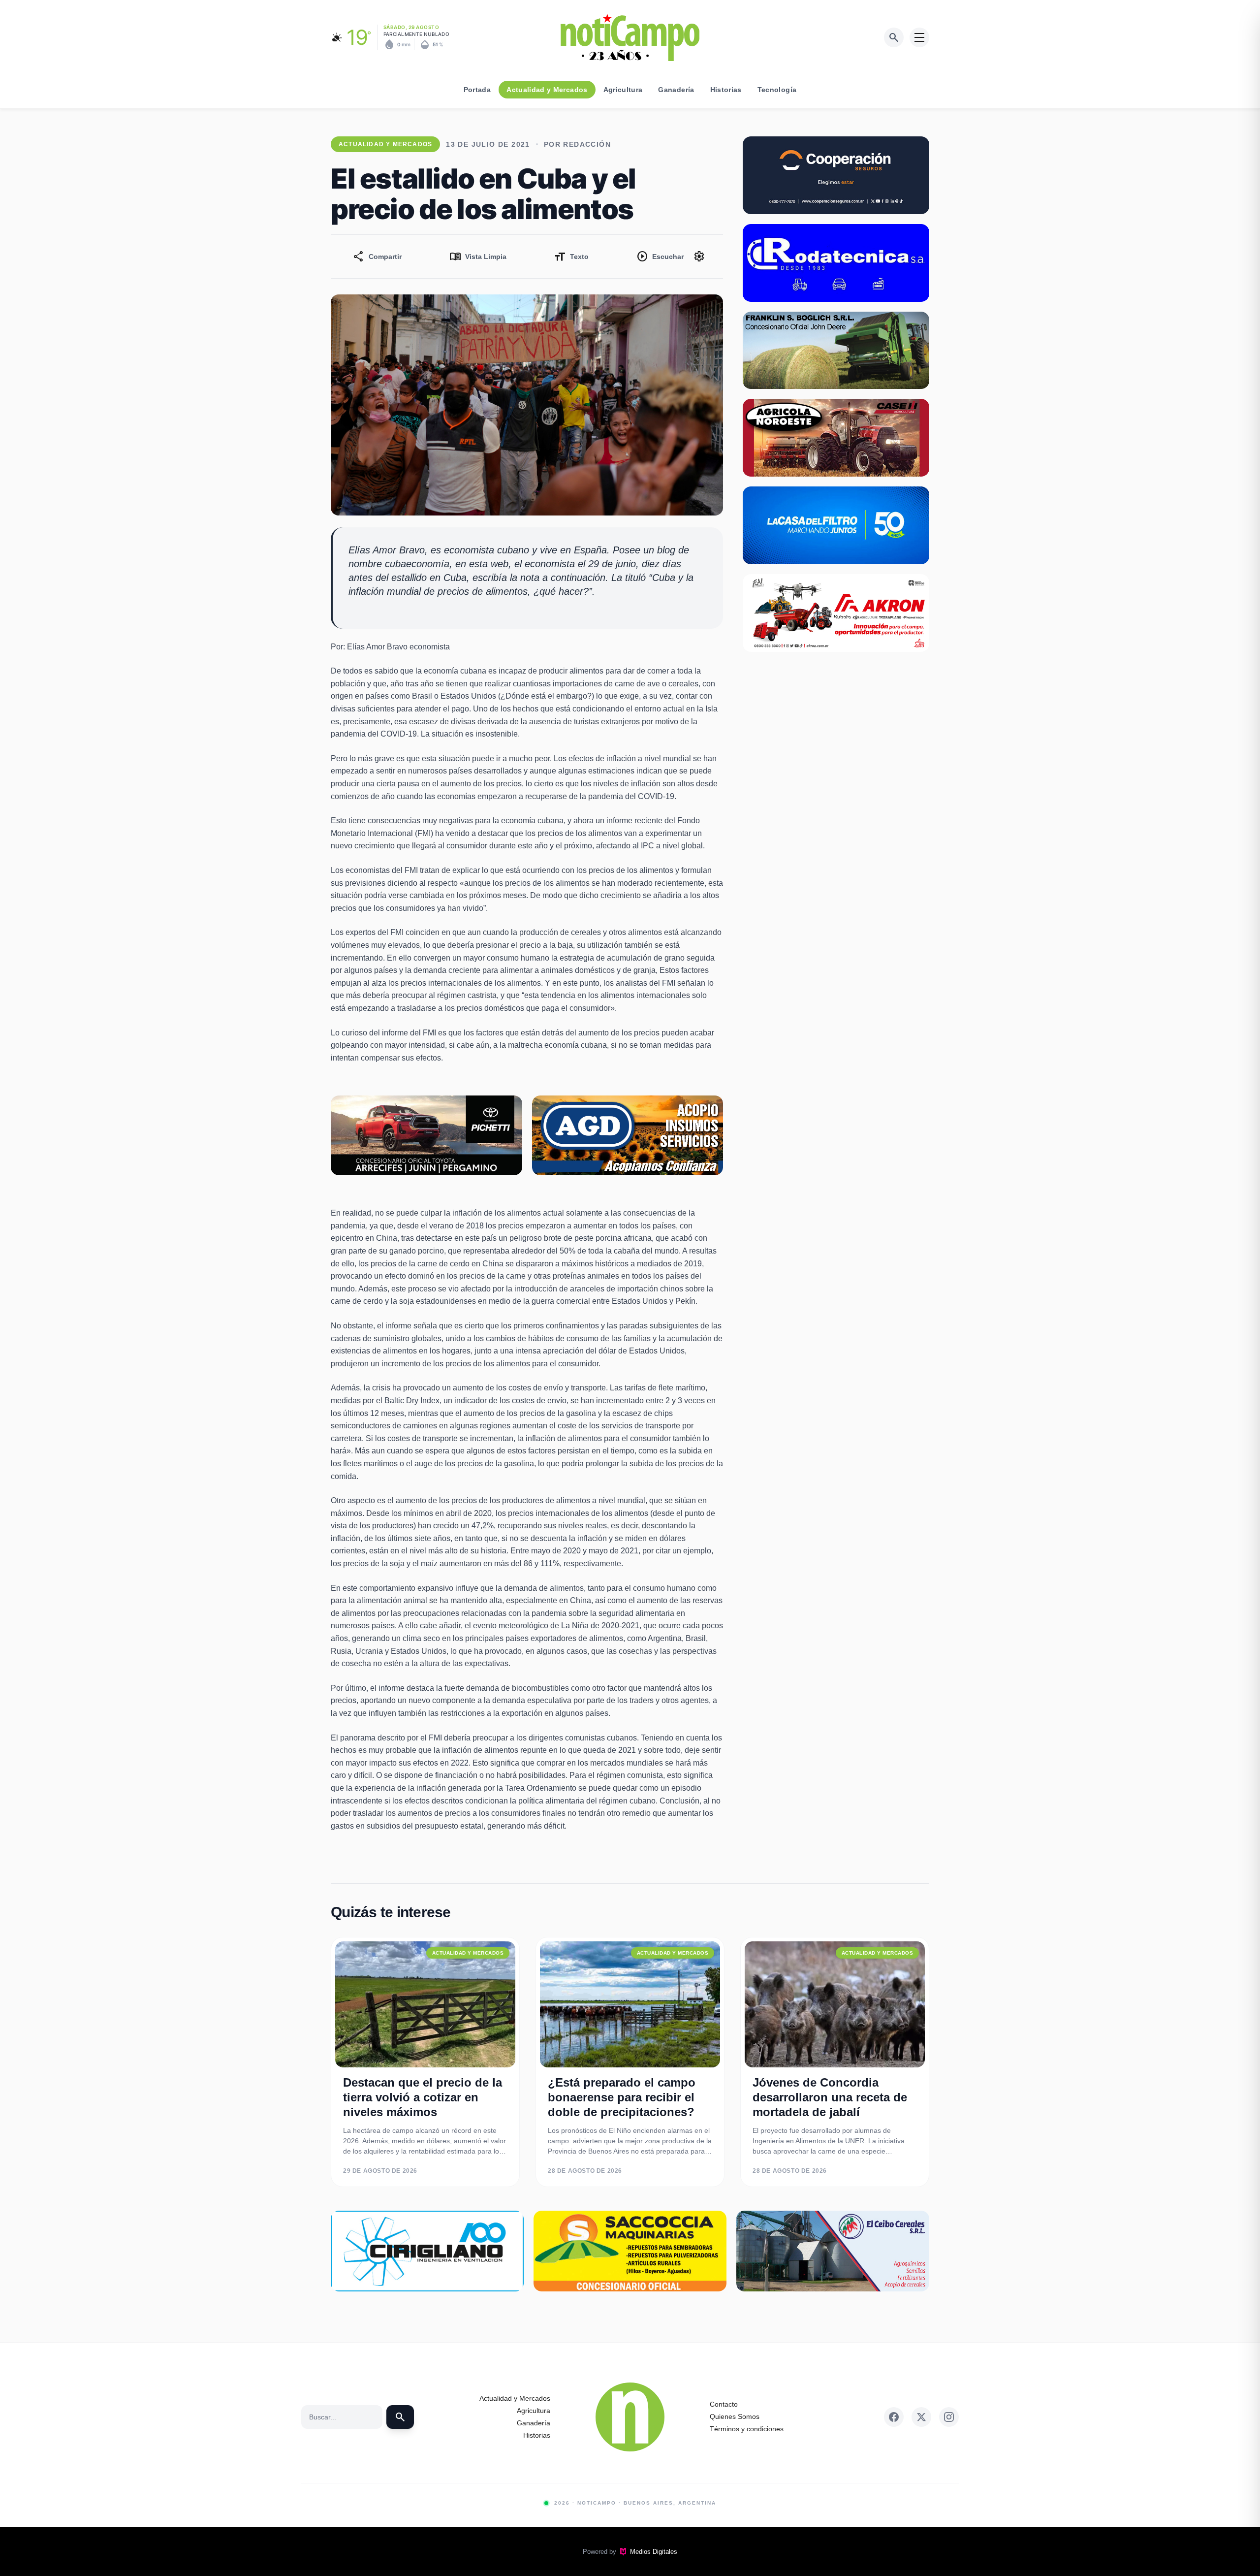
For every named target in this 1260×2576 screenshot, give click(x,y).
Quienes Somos (735, 2416)
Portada (477, 90)
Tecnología (777, 90)
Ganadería (676, 90)
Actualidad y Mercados (547, 90)
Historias (726, 90)
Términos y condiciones (747, 2429)
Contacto (724, 2404)
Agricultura (623, 90)
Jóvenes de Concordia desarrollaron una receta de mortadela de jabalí (830, 2097)
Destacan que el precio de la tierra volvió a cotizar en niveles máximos (423, 2097)
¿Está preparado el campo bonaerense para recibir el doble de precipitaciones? (622, 2097)
